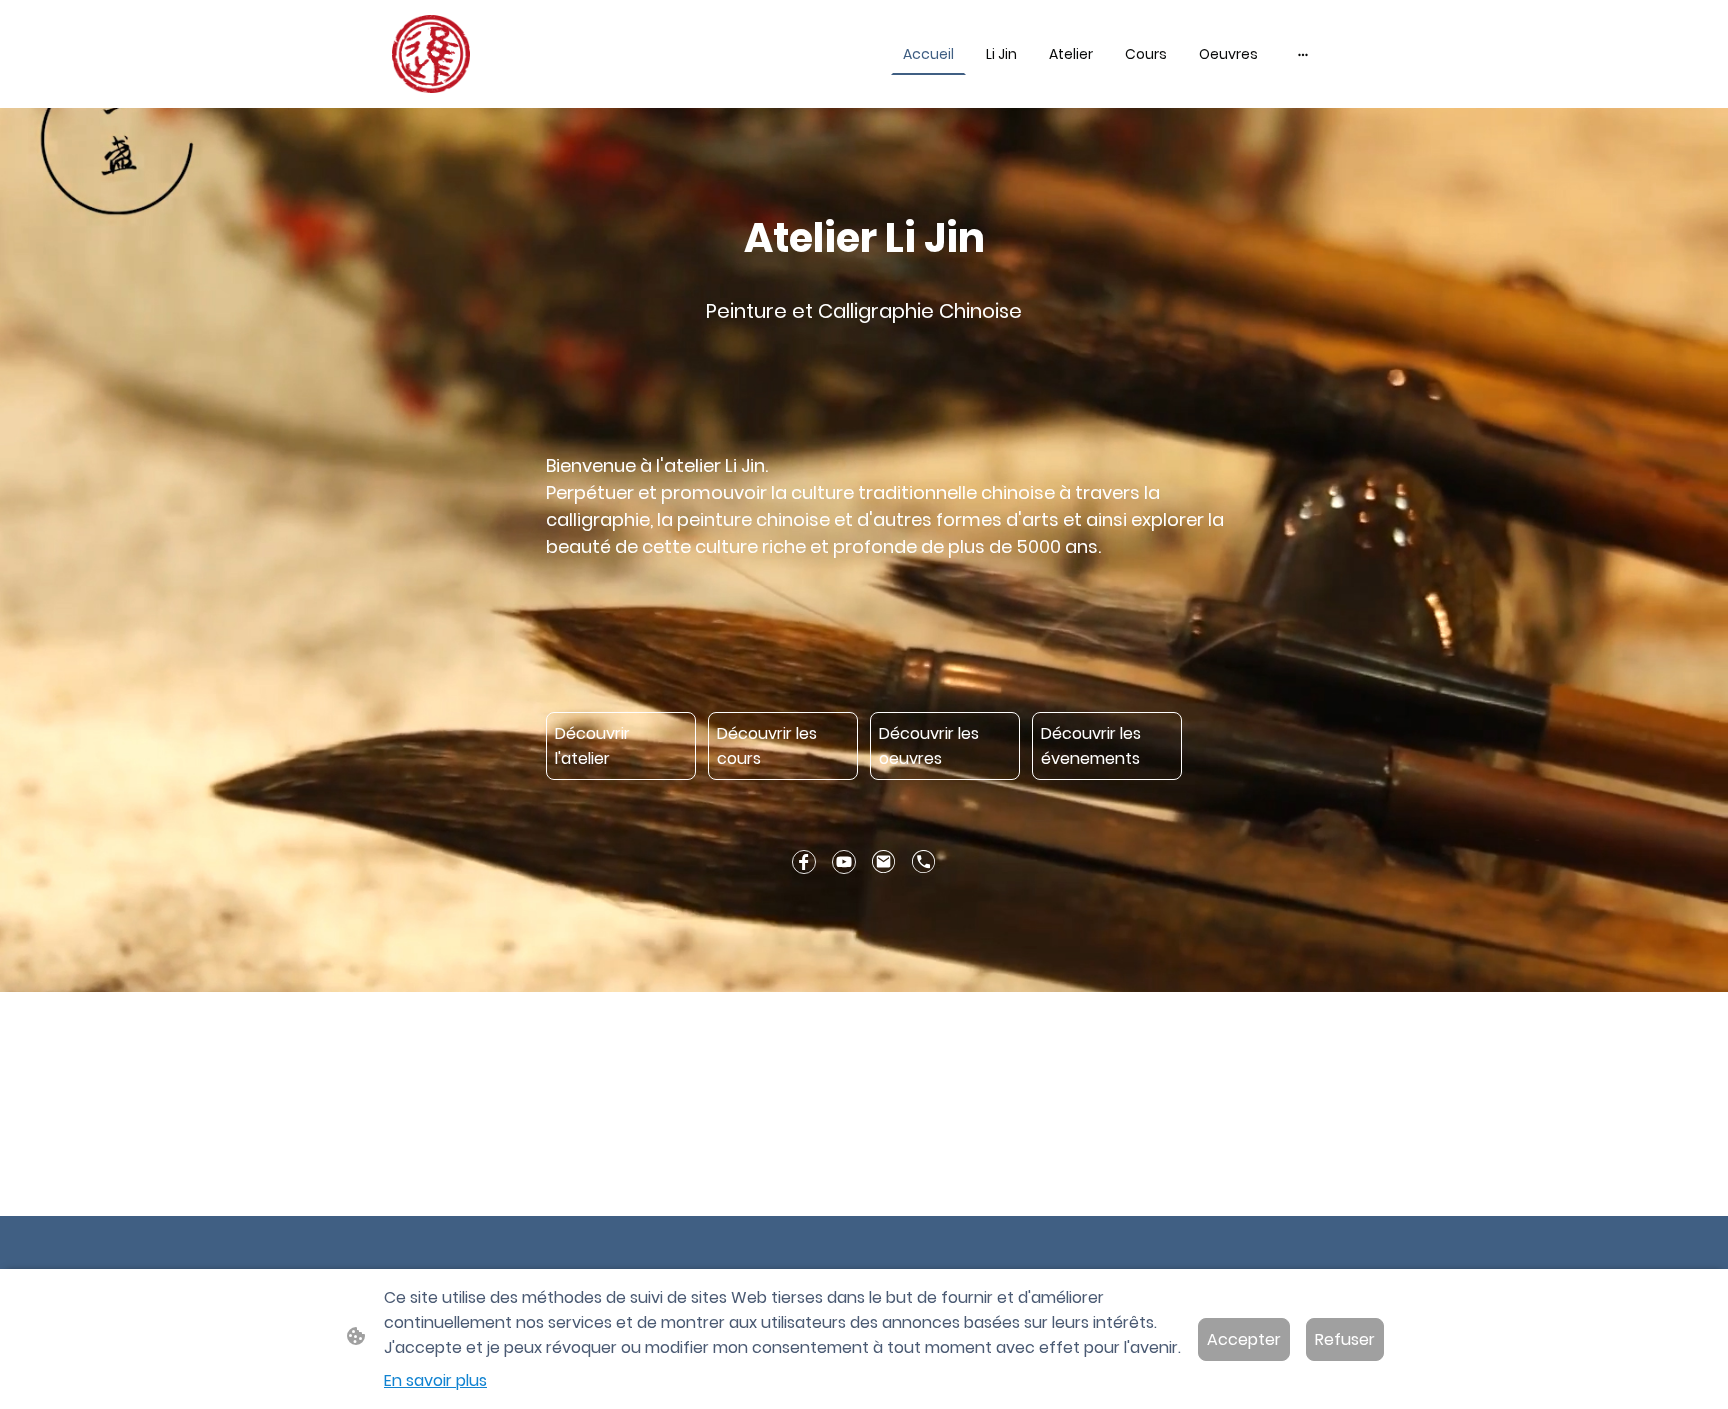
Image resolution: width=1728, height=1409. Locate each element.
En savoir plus (435, 1380)
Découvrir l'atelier (592, 746)
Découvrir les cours (767, 746)
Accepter (1244, 1339)
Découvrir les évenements (1091, 746)
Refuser (1345, 1339)
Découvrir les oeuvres (929, 746)
